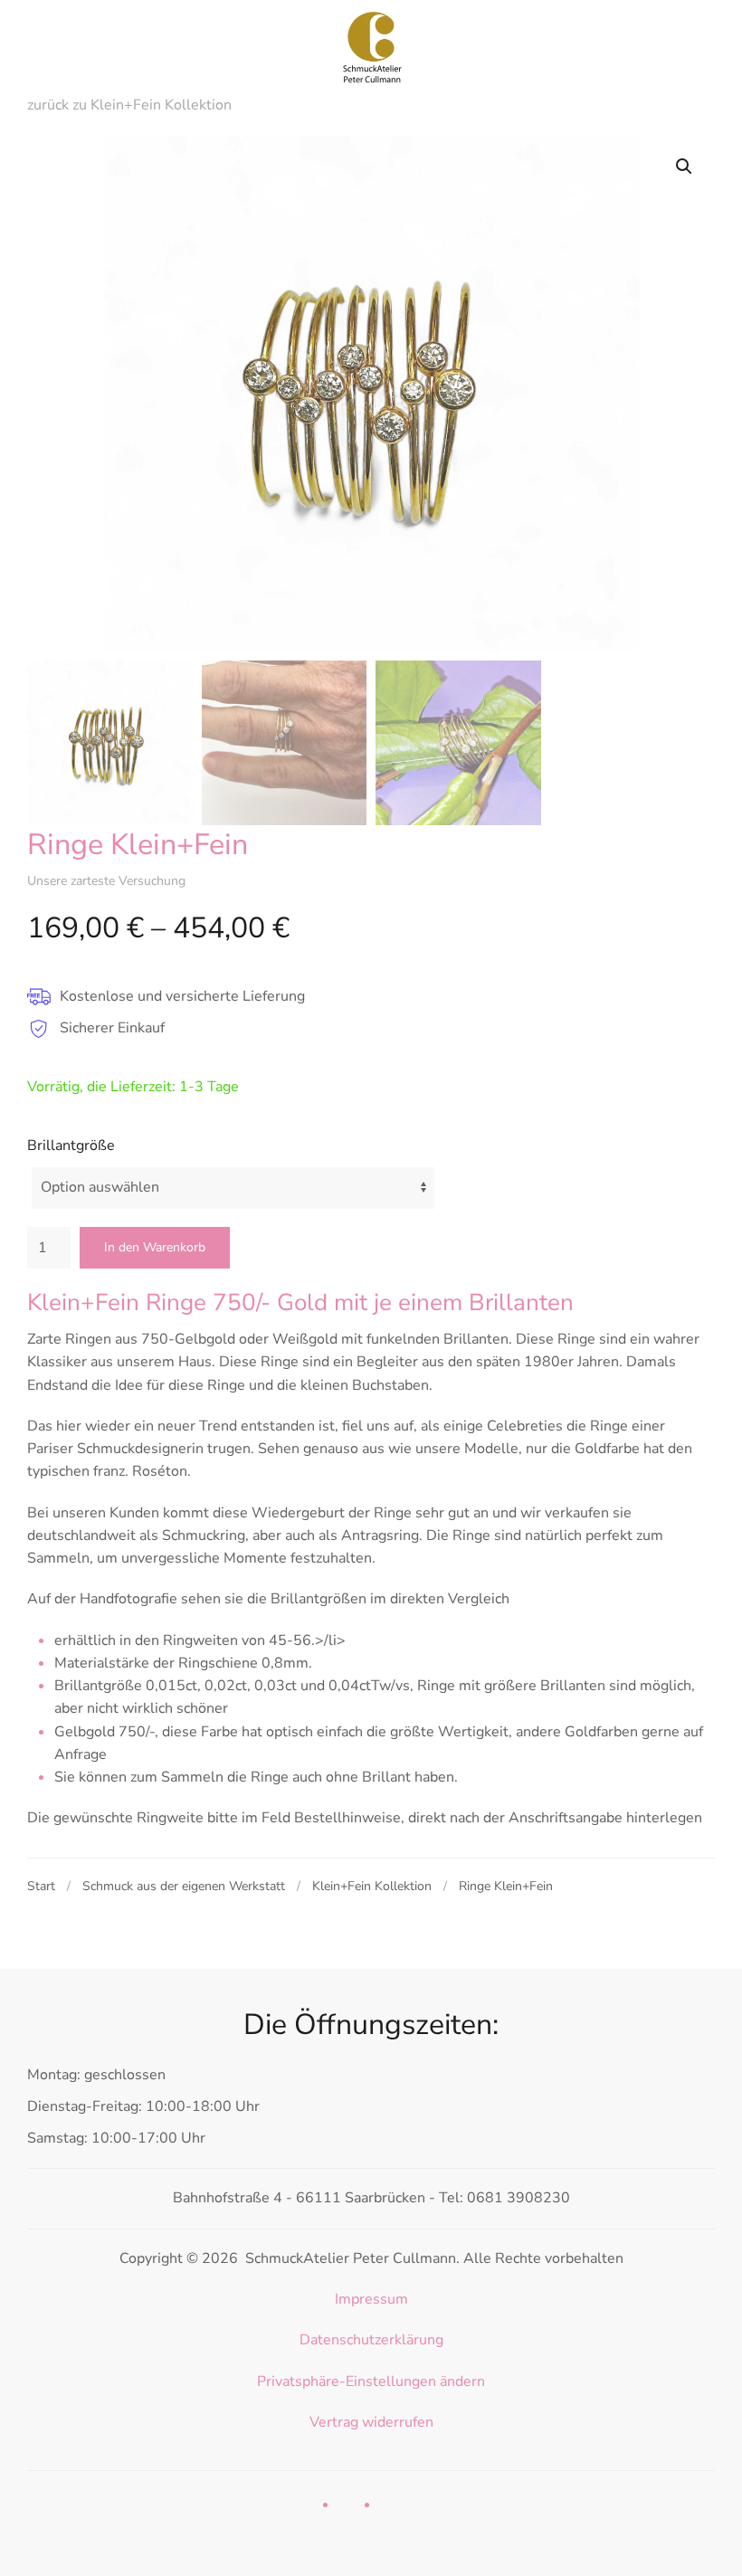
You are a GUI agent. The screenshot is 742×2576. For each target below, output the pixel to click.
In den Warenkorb (155, 1247)
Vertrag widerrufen (371, 2422)
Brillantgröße (71, 1145)
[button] (684, 166)
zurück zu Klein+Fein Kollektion (129, 105)
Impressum (371, 2299)
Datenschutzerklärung (371, 2340)
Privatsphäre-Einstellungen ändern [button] (371, 2381)
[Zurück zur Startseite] (371, 45)
